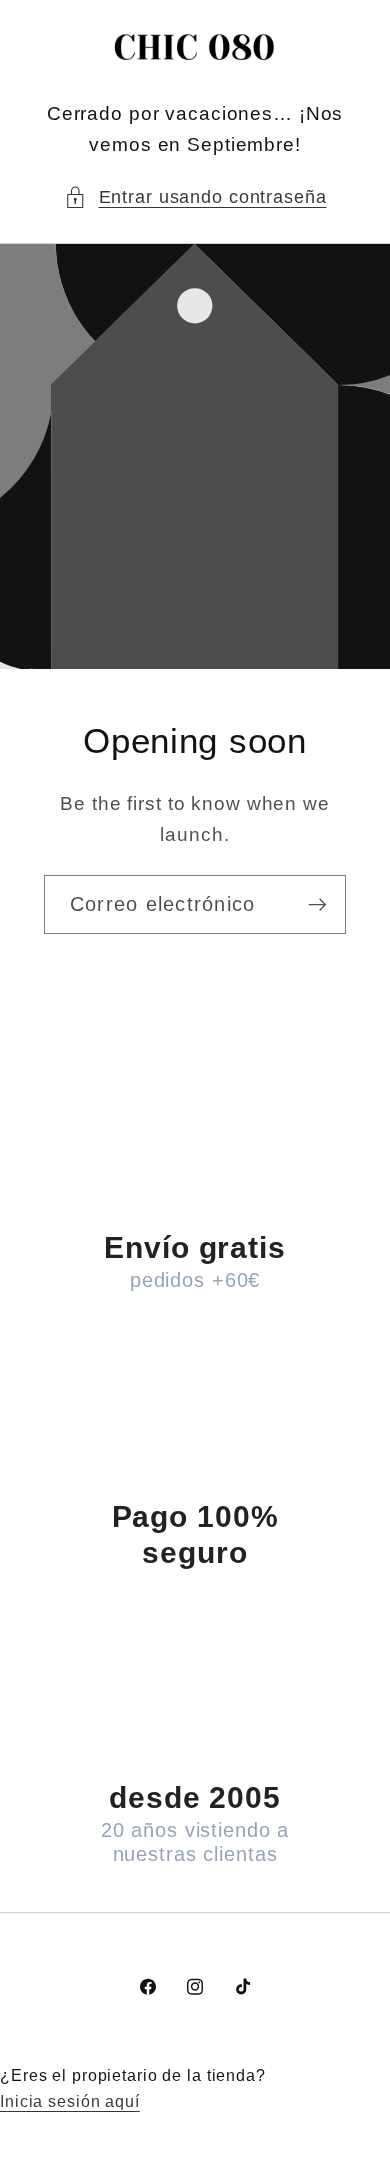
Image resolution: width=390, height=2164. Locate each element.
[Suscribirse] (317, 904)
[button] (195, 197)
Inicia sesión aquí (70, 2101)
